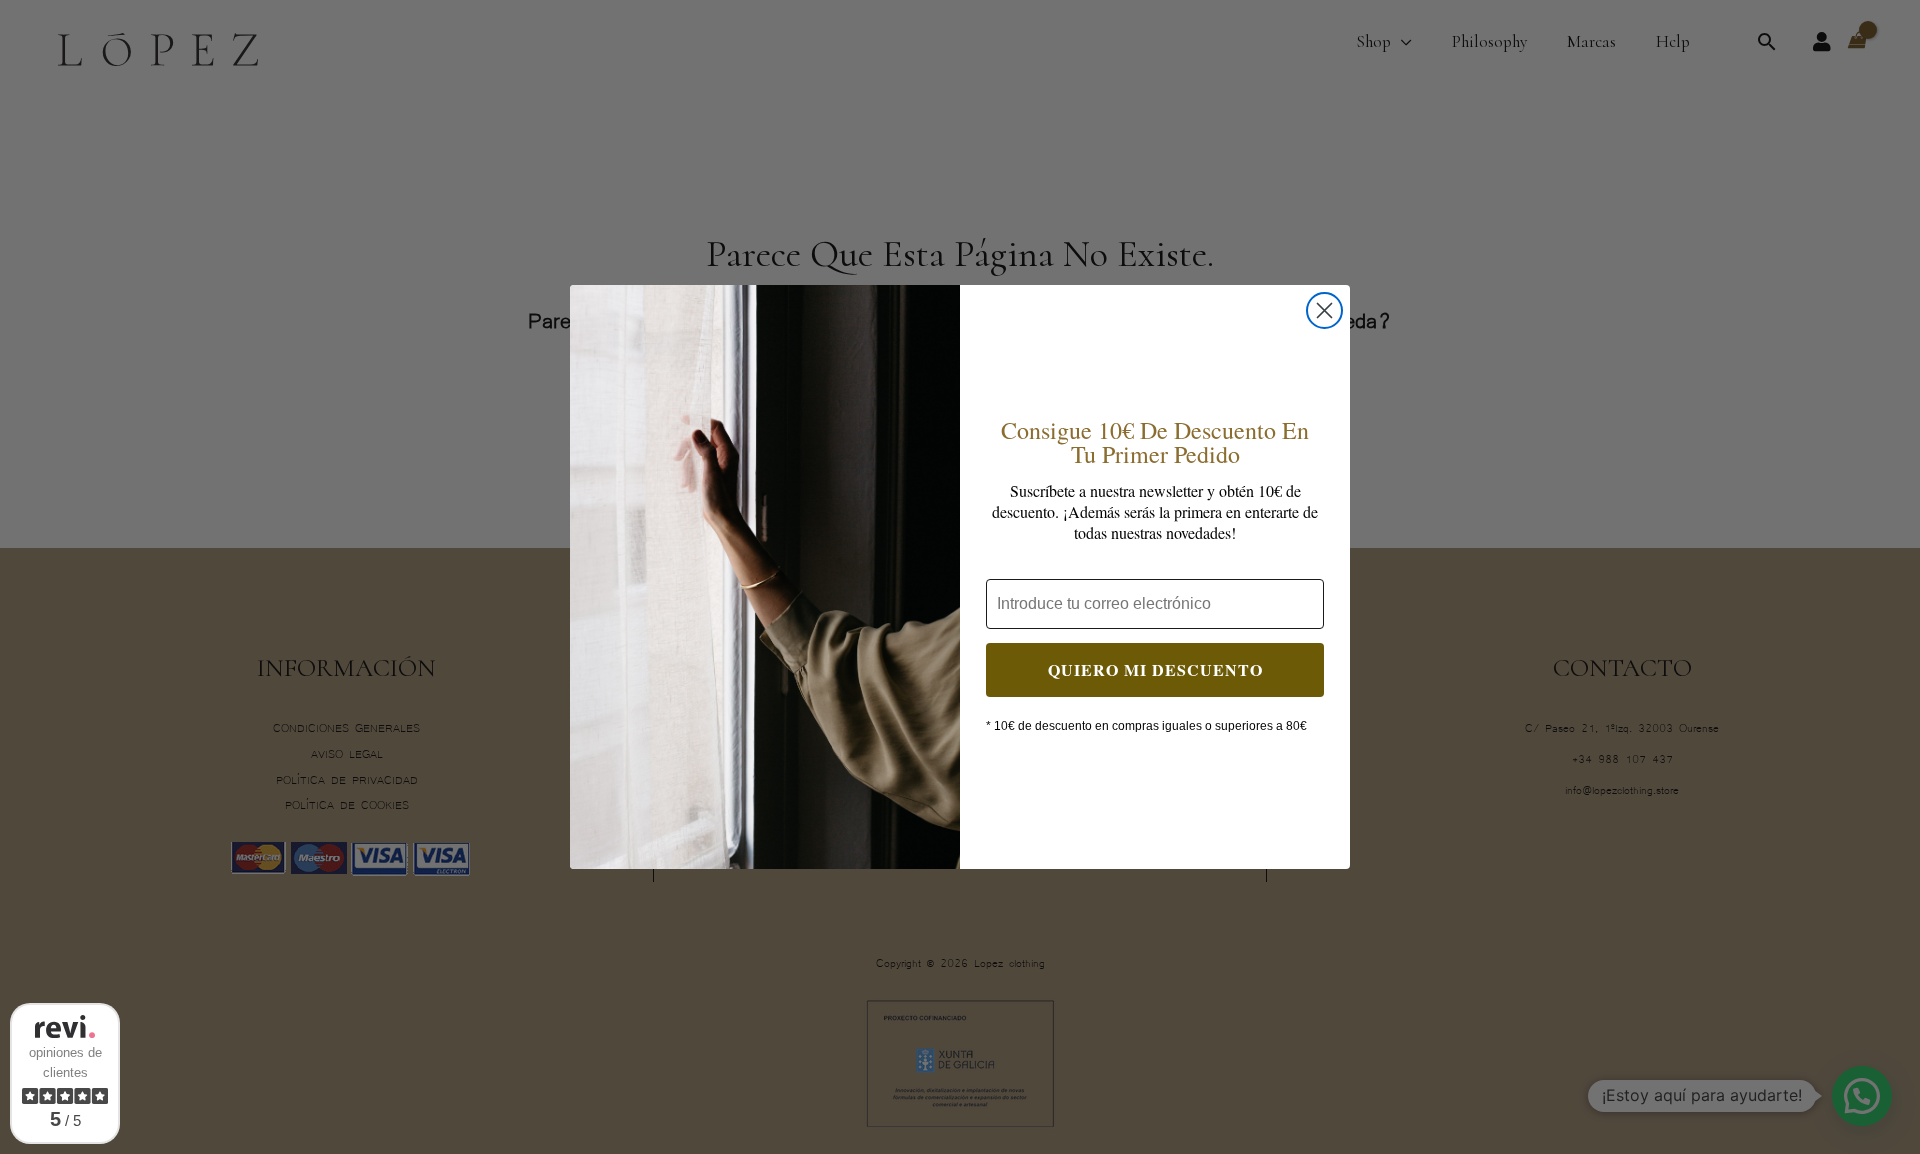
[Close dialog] (1324, 310)
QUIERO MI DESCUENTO (1155, 669)
